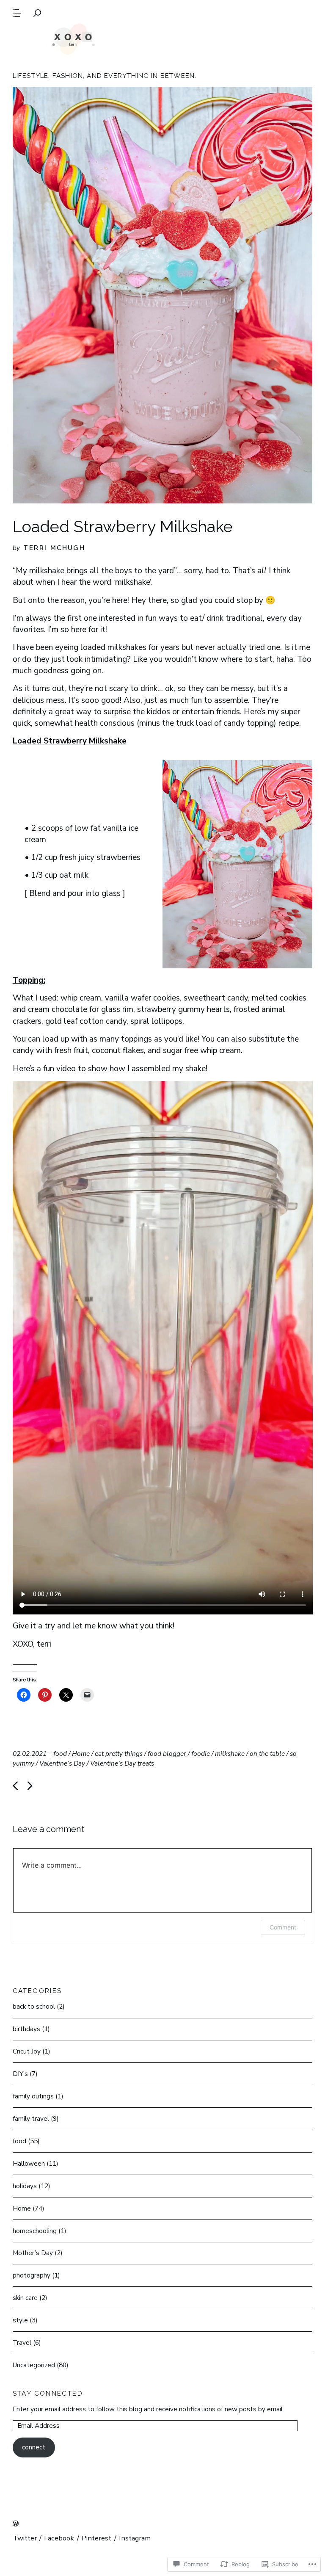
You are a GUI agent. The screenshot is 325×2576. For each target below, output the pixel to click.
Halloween (29, 2163)
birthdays (26, 2029)
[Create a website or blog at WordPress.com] (16, 2524)
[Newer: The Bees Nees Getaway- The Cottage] (15, 1786)
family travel (31, 2119)
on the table (267, 1754)
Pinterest (96, 2538)
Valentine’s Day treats (122, 1763)
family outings (33, 2096)
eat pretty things (119, 1754)
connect (34, 2447)
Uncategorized (34, 2365)
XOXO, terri (73, 38)
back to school (34, 2006)
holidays (25, 2186)
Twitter (25, 2538)
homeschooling (35, 2231)
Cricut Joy (27, 2051)
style (20, 2320)
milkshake (230, 1754)
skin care (25, 2298)
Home (81, 1754)
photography (32, 2275)
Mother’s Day (33, 2253)
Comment (283, 1927)
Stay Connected (48, 2393)
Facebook (59, 2538)
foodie (201, 1754)
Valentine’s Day (62, 1763)
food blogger (167, 1754)
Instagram (135, 2538)
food (60, 1754)
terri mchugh (54, 548)
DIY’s (20, 2074)
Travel (22, 2342)
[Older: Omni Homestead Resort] (30, 1786)
